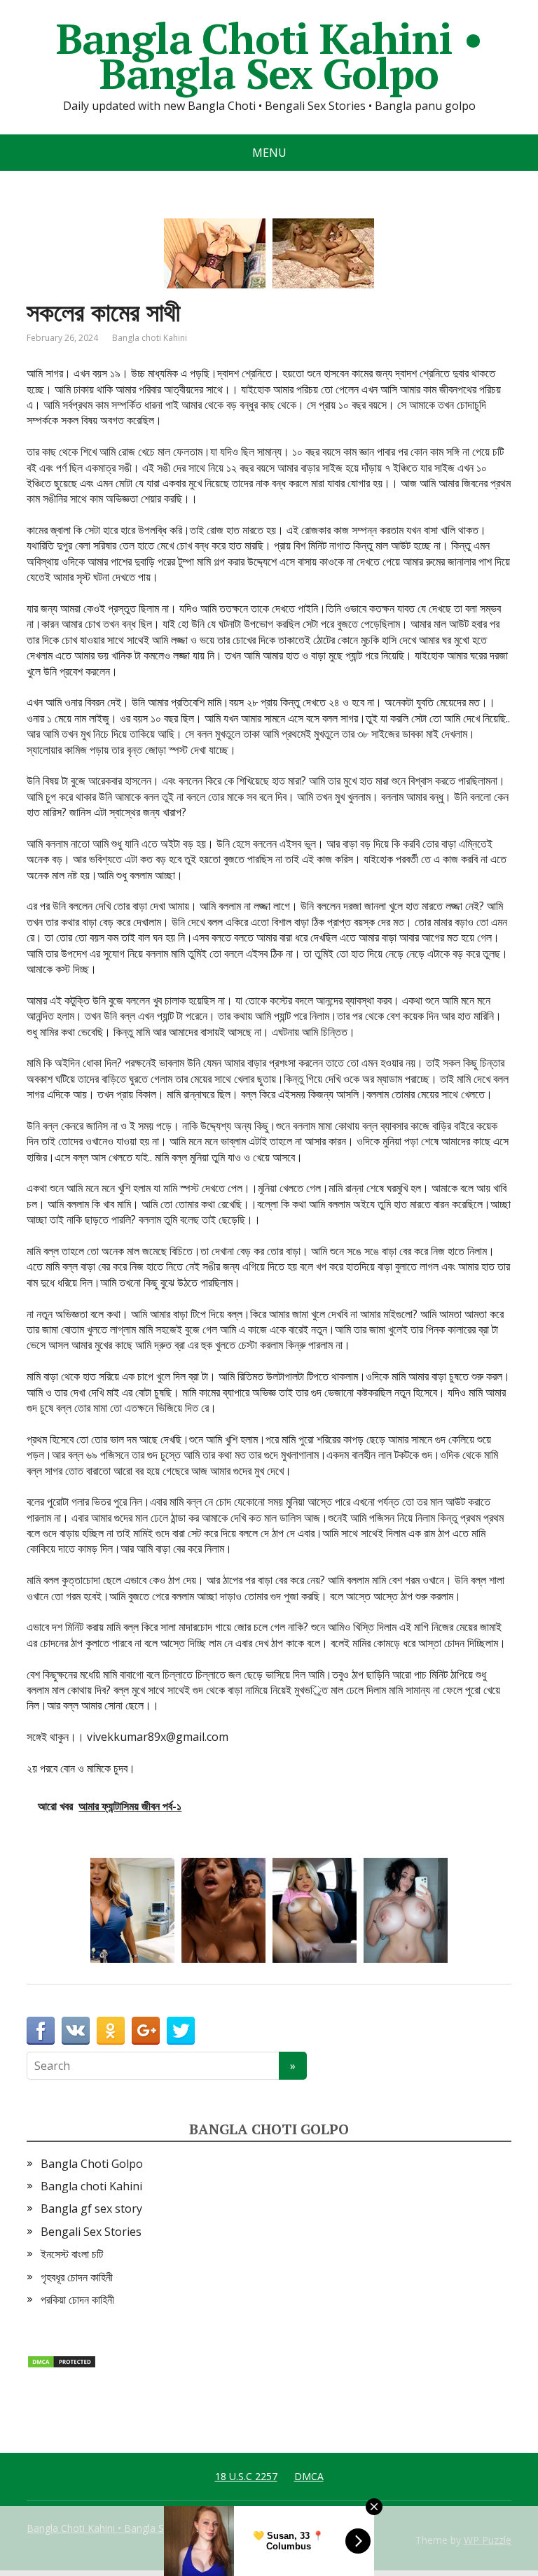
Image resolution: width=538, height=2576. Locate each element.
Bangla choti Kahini (150, 338)
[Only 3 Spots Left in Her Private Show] (315, 1910)
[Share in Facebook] (41, 2031)
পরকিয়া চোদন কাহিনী (77, 2299)
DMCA (309, 2476)
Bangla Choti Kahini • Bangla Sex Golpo (269, 56)
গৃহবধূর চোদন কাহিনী (77, 2277)
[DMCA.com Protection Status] (62, 2360)
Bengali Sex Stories (91, 2232)
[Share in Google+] (146, 2031)
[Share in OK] (111, 2031)
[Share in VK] (76, 2031)
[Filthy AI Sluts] (132, 1910)
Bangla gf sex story (91, 2208)
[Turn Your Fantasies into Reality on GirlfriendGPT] (406, 1910)
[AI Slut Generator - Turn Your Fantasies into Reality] (223, 1910)
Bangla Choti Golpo (92, 2164)
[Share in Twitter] (181, 2031)
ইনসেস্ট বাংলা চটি (72, 2254)
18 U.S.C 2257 (246, 2476)
